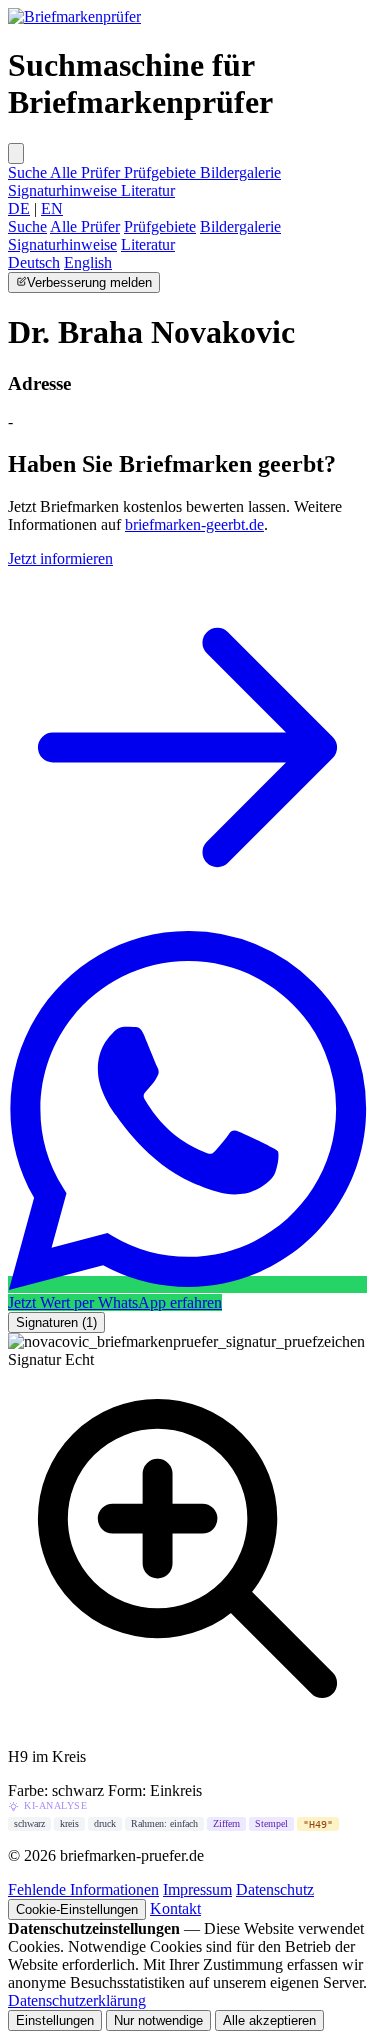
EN (52, 208)
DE (19, 208)
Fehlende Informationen (83, 1889)
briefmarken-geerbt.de (194, 524)
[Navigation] (16, 153)
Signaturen (56, 1322)
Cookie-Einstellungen (77, 1909)
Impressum (197, 1889)
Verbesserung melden (89, 282)
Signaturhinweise (64, 190)
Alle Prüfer (87, 172)
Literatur (148, 190)
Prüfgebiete (162, 172)
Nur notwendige (158, 2020)
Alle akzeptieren (269, 2020)
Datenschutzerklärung (77, 2000)
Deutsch (34, 262)
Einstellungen (55, 2020)
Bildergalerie (240, 172)
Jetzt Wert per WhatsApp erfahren (115, 1302)
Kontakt (175, 1908)
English (88, 262)
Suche (29, 172)
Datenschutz (275, 1889)
